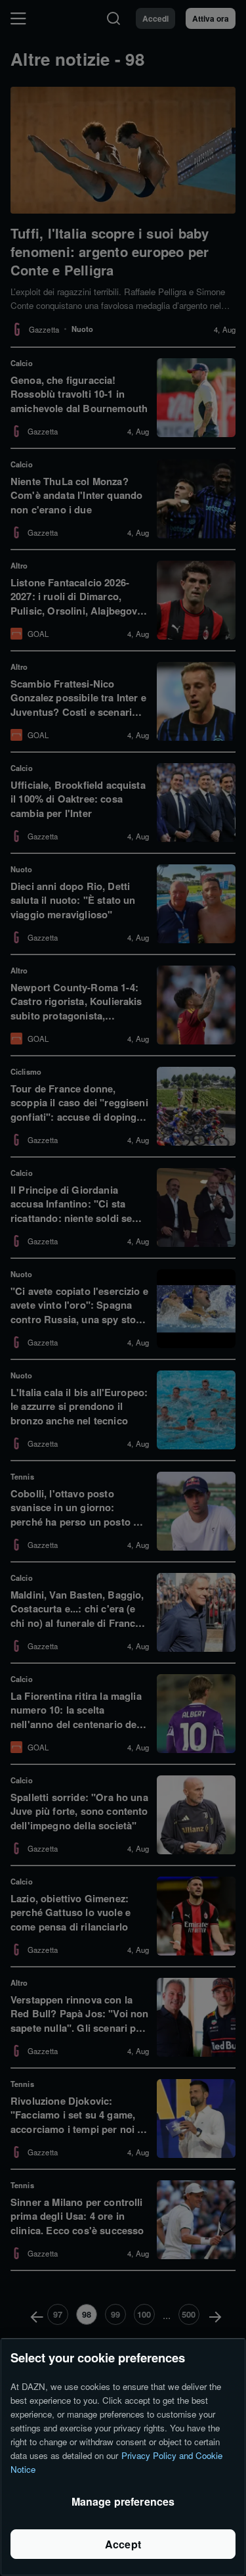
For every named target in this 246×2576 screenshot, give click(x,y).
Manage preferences (123, 2501)
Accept (123, 2544)
